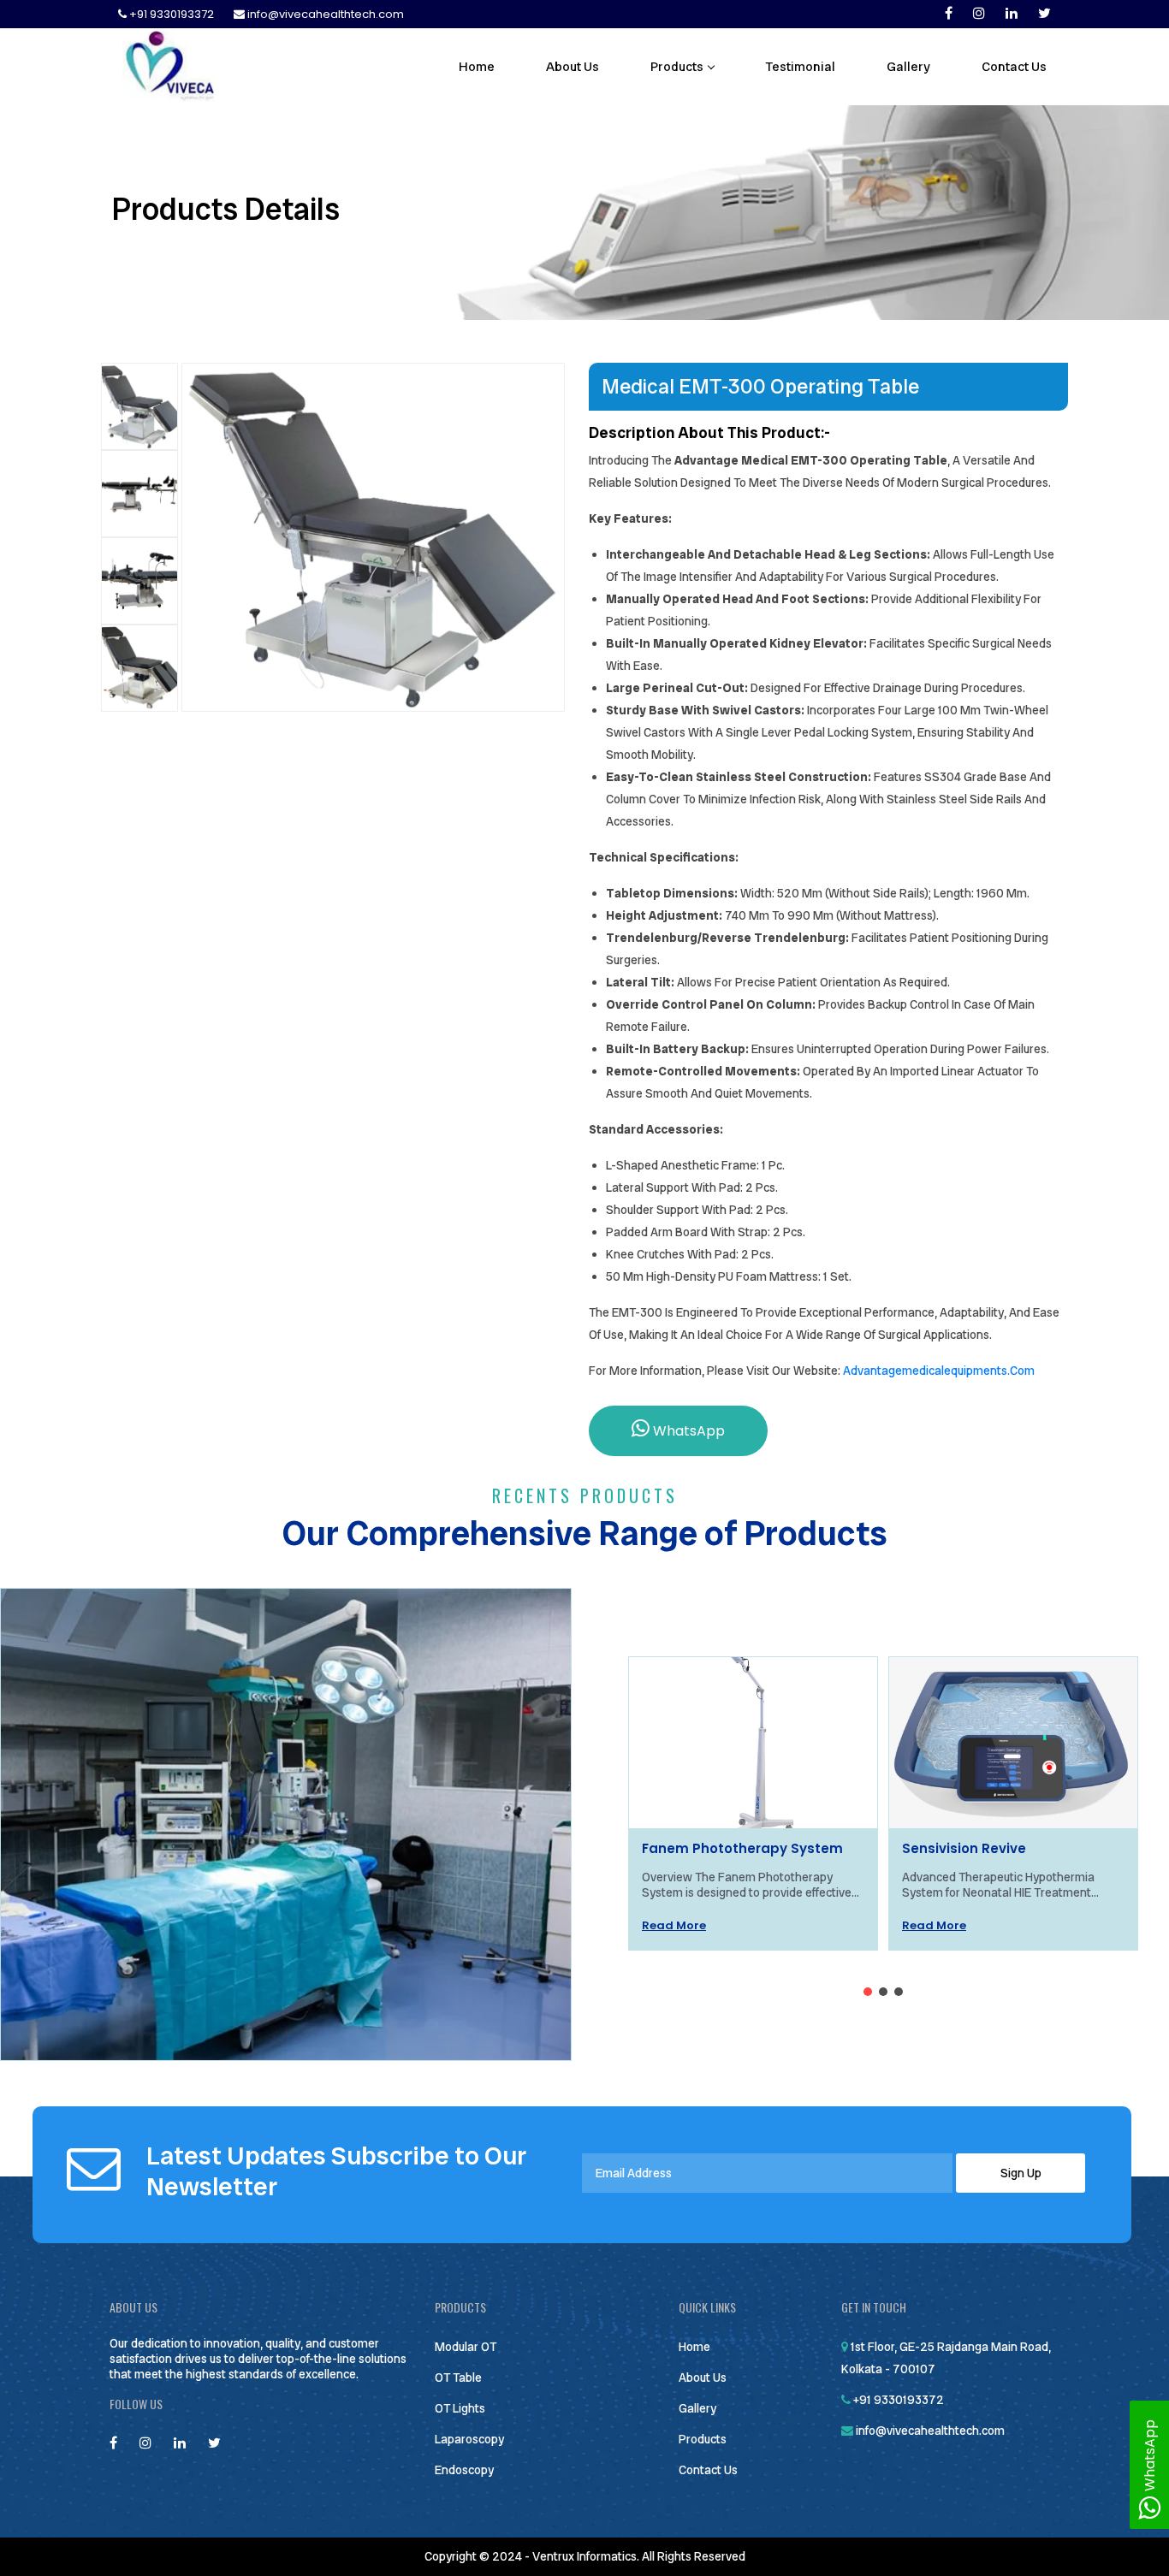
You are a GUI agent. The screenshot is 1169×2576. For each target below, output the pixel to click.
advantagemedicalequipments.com (939, 1371)
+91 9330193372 (172, 14)
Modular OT (466, 2347)
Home (477, 67)
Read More (674, 1925)
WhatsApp (687, 1431)
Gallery (908, 67)
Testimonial (800, 67)
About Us (573, 67)
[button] (868, 1992)
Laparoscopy (469, 2439)
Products (677, 67)
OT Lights (460, 2408)
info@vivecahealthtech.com (324, 14)
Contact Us (1014, 67)
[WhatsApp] (1149, 2512)
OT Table (458, 2378)
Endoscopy (464, 2470)
